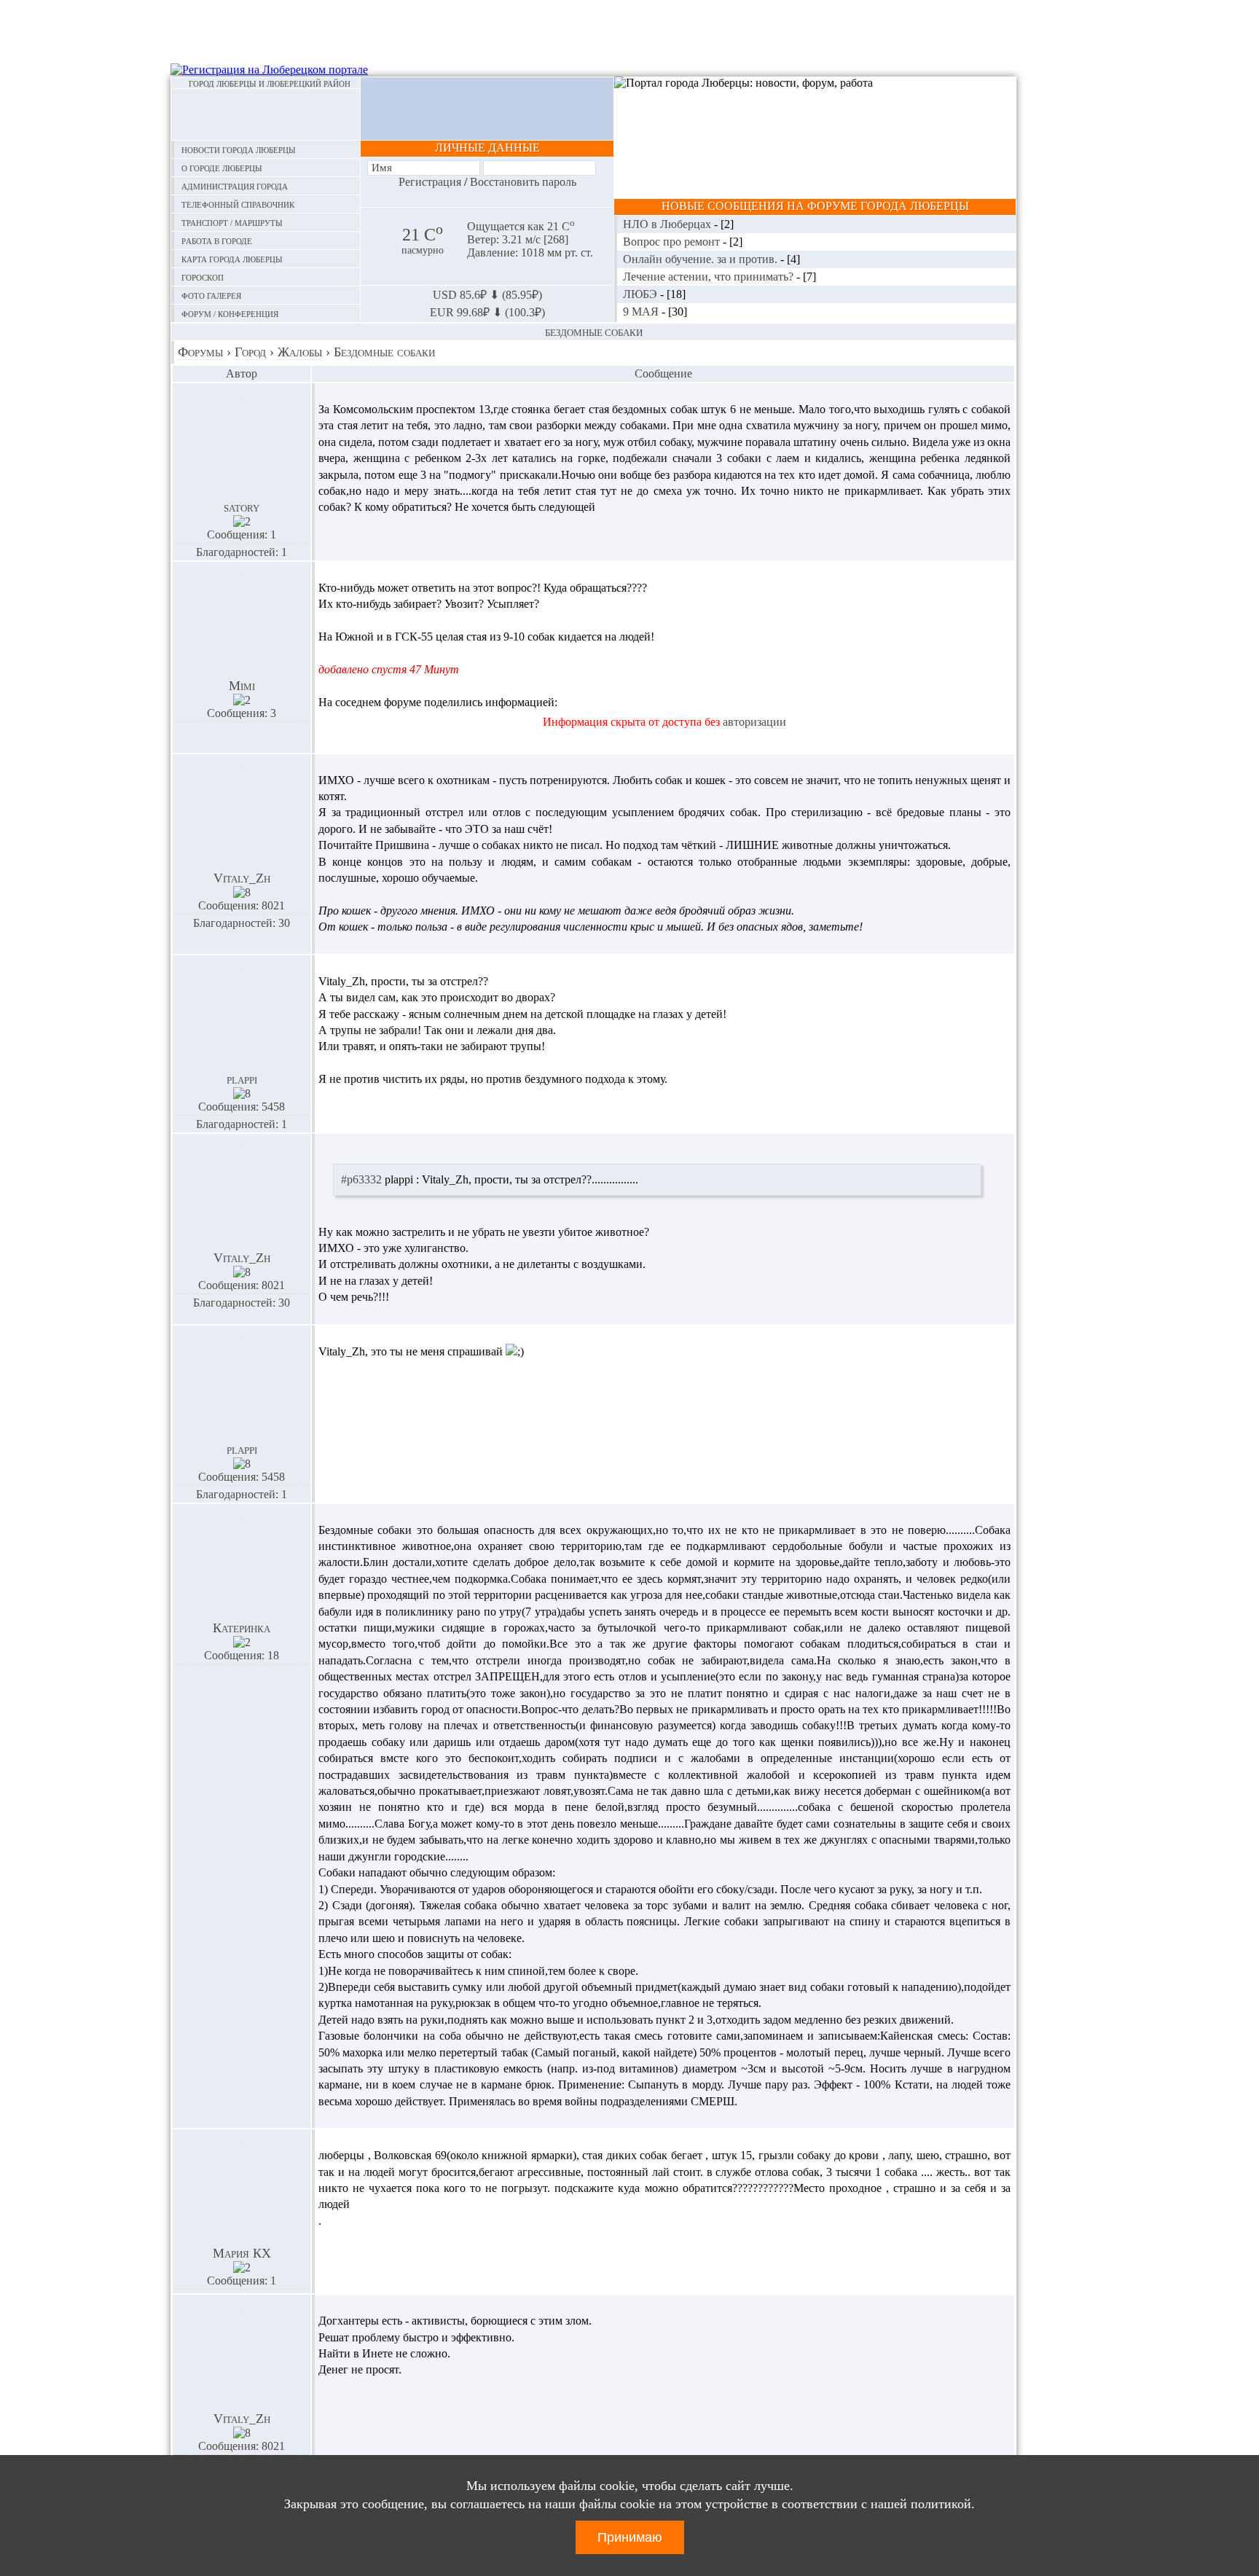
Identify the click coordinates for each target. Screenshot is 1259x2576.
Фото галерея (211, 295)
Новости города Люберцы (239, 149)
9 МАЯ (642, 312)
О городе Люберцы (222, 167)
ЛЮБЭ (642, 294)
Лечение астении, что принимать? (710, 277)
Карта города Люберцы (232, 258)
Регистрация (430, 182)
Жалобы (300, 352)
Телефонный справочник (238, 204)
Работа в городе (217, 240)
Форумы (200, 352)
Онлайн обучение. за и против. (702, 259)
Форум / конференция (230, 313)
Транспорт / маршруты (232, 222)
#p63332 (361, 1179)
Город (250, 352)
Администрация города (235, 185)
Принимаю (630, 2537)
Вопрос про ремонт (673, 242)
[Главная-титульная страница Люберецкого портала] (266, 114)
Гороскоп (203, 277)
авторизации (754, 722)
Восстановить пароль (523, 182)
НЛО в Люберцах (668, 224)
